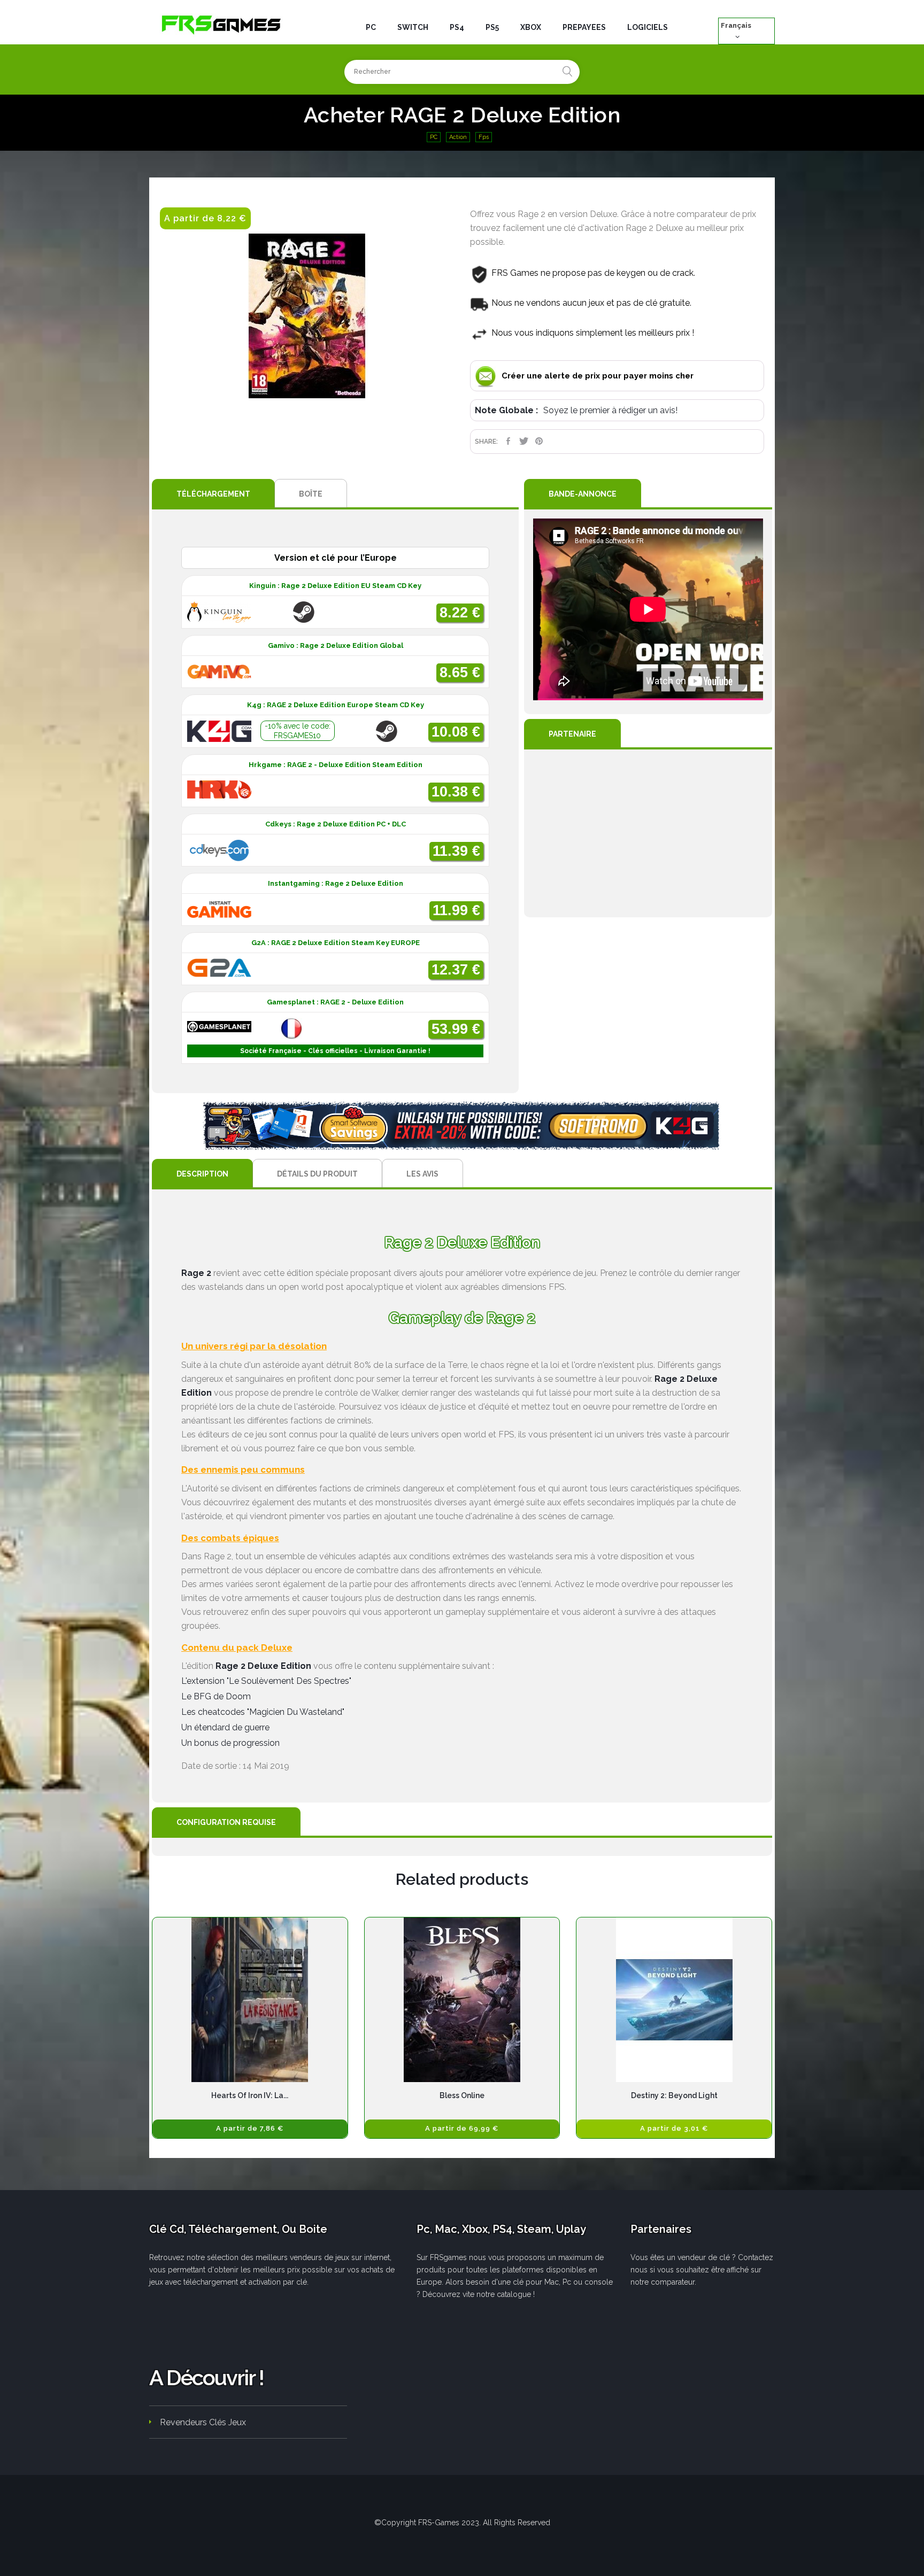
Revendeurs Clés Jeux (203, 2422)
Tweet (524, 441)
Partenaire (572, 734)
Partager (508, 441)
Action (458, 137)
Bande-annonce (583, 494)
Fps (484, 137)
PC (434, 137)
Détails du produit (317, 1174)
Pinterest (539, 441)
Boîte (311, 494)
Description (202, 1174)
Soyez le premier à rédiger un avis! (610, 410)
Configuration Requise (226, 1822)
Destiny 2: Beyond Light (674, 2095)
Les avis (422, 1174)
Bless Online (462, 2095)
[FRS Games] (221, 24)
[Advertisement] (648, 833)
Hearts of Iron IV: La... (250, 2095)
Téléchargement (213, 494)
